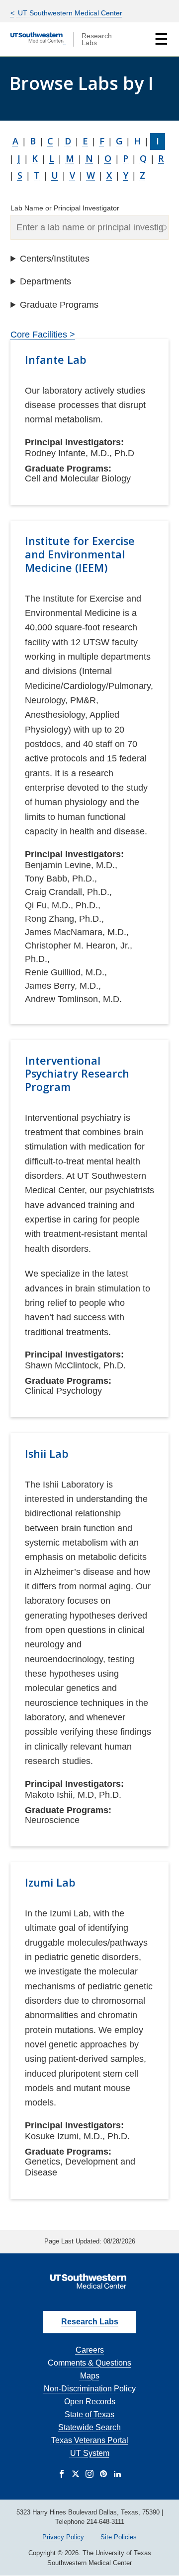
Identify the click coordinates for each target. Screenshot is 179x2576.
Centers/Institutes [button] (55, 259)
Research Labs (90, 2322)
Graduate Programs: (68, 469)
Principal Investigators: (74, 442)
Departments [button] (45, 281)
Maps (90, 2376)
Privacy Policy (63, 2537)
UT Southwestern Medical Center (69, 13)
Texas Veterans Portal (90, 2440)
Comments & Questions (89, 2363)
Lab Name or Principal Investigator (65, 208)
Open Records (90, 2402)
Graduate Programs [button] (59, 305)
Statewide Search (89, 2427)
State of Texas (89, 2414)
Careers (90, 2350)
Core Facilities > (43, 335)
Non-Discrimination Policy (90, 2389)
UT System (90, 2453)
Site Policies (119, 2537)
